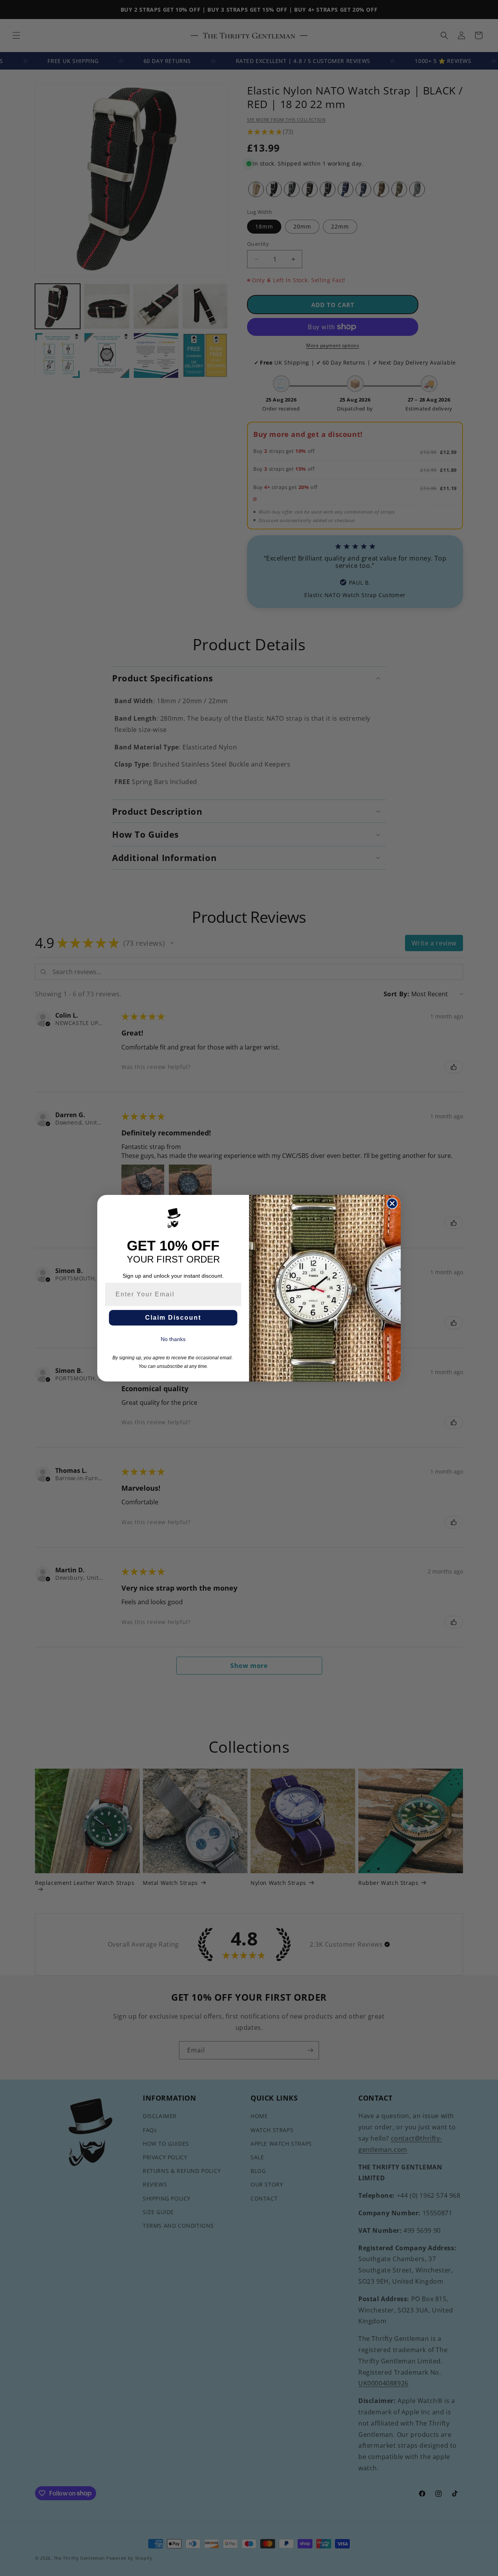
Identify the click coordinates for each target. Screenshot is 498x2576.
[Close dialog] (392, 1203)
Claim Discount (173, 1318)
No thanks (173, 1339)
